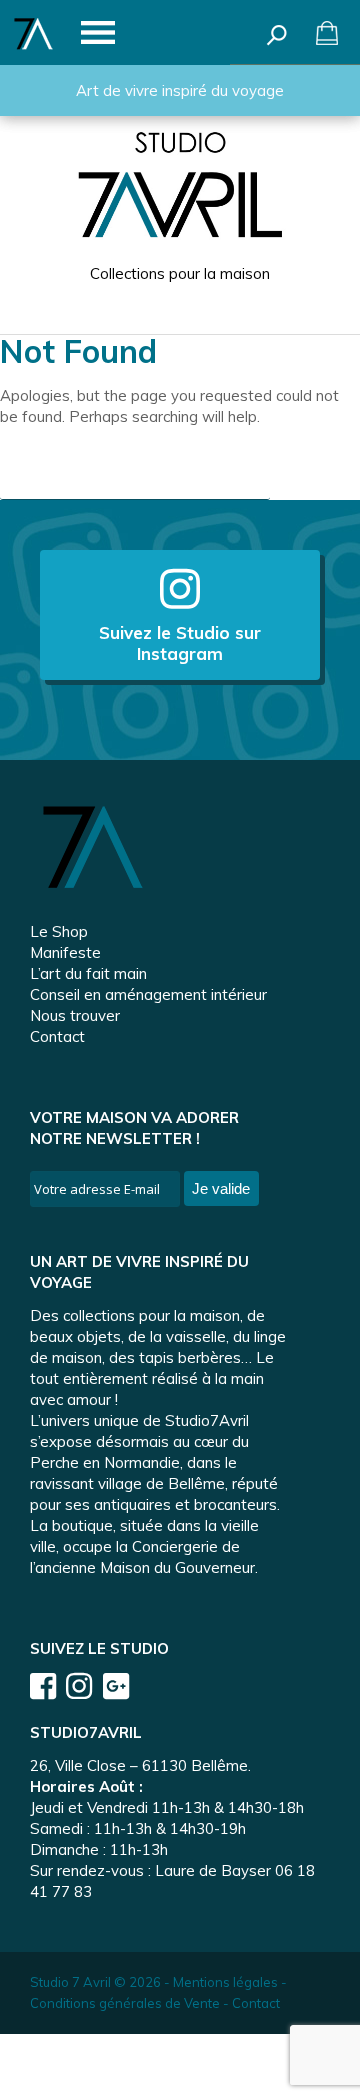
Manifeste (65, 952)
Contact (57, 1036)
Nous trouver (75, 1015)
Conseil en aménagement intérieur (148, 994)
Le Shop (59, 931)
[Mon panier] (327, 32)
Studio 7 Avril (70, 1982)
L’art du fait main (88, 973)
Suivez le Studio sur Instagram (180, 643)
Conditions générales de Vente (125, 2003)
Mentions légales (225, 1982)
